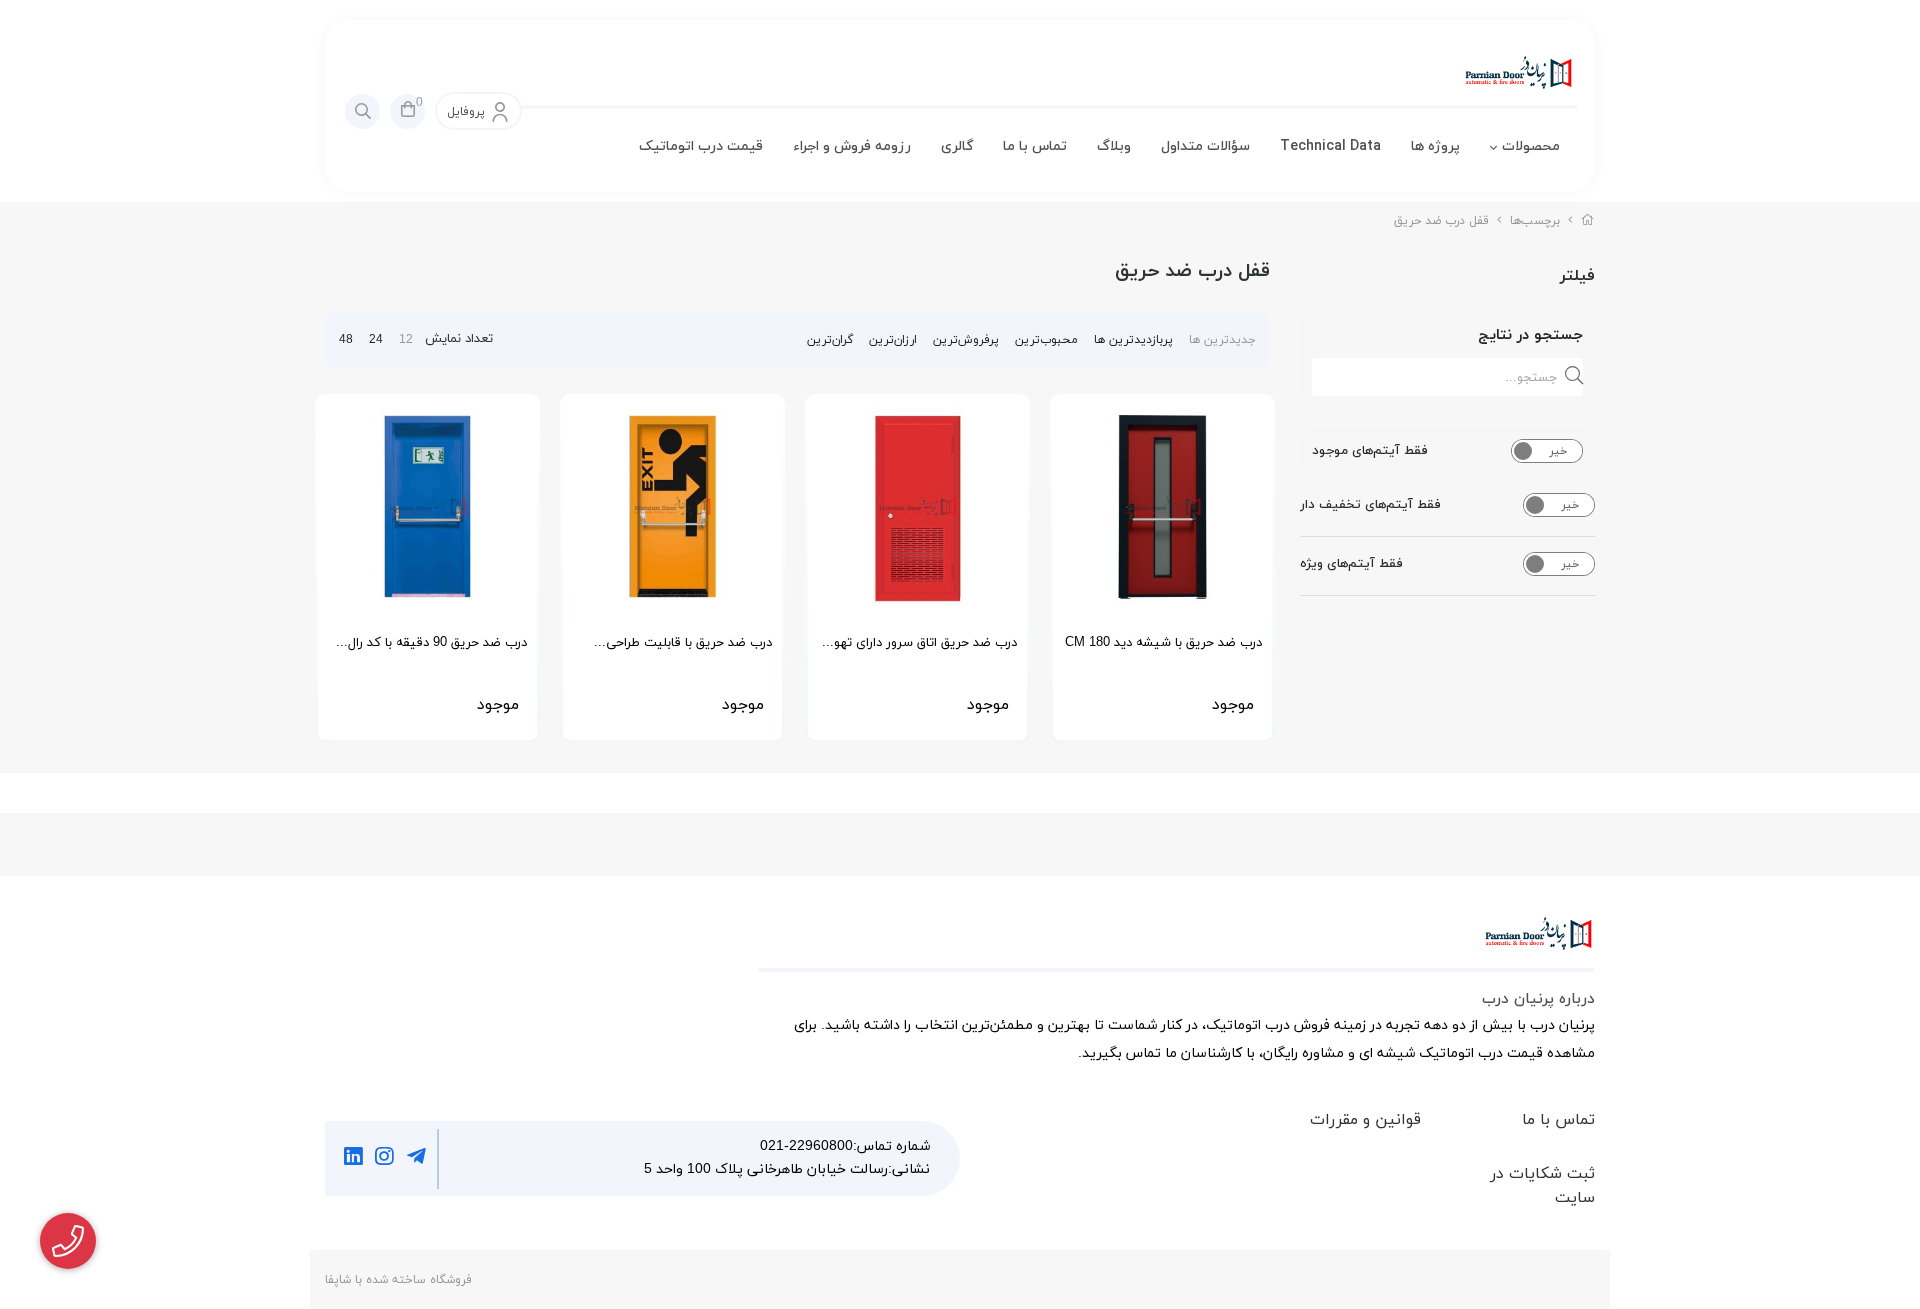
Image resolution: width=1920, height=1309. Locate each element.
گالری (957, 146)
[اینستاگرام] (385, 1159)
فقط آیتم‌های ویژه (1351, 564)
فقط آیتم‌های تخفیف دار (1370, 505)
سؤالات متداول (1205, 146)
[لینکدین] (353, 1159)
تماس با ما (1035, 146)
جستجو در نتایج (1530, 335)
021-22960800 (806, 1146)
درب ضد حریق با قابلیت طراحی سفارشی (689, 649)
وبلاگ (1114, 146)
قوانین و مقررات (1365, 1120)
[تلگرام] (416, 1159)
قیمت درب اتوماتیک (701, 146)
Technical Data (1330, 146)
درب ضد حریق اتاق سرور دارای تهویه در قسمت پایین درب (919, 649)
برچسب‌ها (1535, 221)
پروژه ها (1435, 146)
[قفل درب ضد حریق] (1176, 944)
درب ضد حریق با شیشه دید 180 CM (1163, 643)
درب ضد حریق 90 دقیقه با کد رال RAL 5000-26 (437, 649)
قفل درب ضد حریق (1441, 221)
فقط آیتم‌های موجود (1370, 451)
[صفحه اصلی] (1588, 221)
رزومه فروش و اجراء (852, 146)
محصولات (1531, 146)
